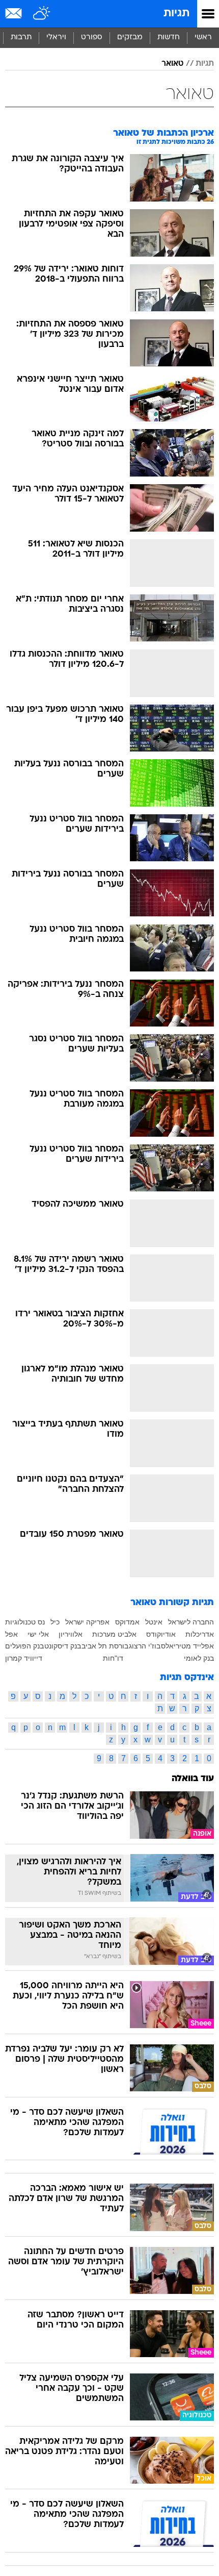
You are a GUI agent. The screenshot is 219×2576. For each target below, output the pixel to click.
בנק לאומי (199, 1658)
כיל (55, 1622)
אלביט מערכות (114, 1634)
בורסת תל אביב (105, 1646)
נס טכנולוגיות (25, 1622)
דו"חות (113, 1658)
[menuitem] (168, 38)
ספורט (92, 37)
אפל (11, 1634)
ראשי (203, 37)
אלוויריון (71, 1634)
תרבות (21, 37)
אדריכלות (200, 1634)
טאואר (172, 64)
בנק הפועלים (24, 1646)
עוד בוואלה (193, 1779)
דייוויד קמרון (24, 1658)
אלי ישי (38, 1634)
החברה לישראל (191, 1622)
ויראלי (56, 37)
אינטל (154, 1622)
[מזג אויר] (42, 14)
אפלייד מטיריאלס (187, 1646)
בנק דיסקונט (63, 1646)
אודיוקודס (161, 1634)
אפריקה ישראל (87, 1622)
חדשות (169, 37)
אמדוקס (127, 1622)
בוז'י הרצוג (145, 1646)
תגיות (176, 14)
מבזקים (130, 37)
